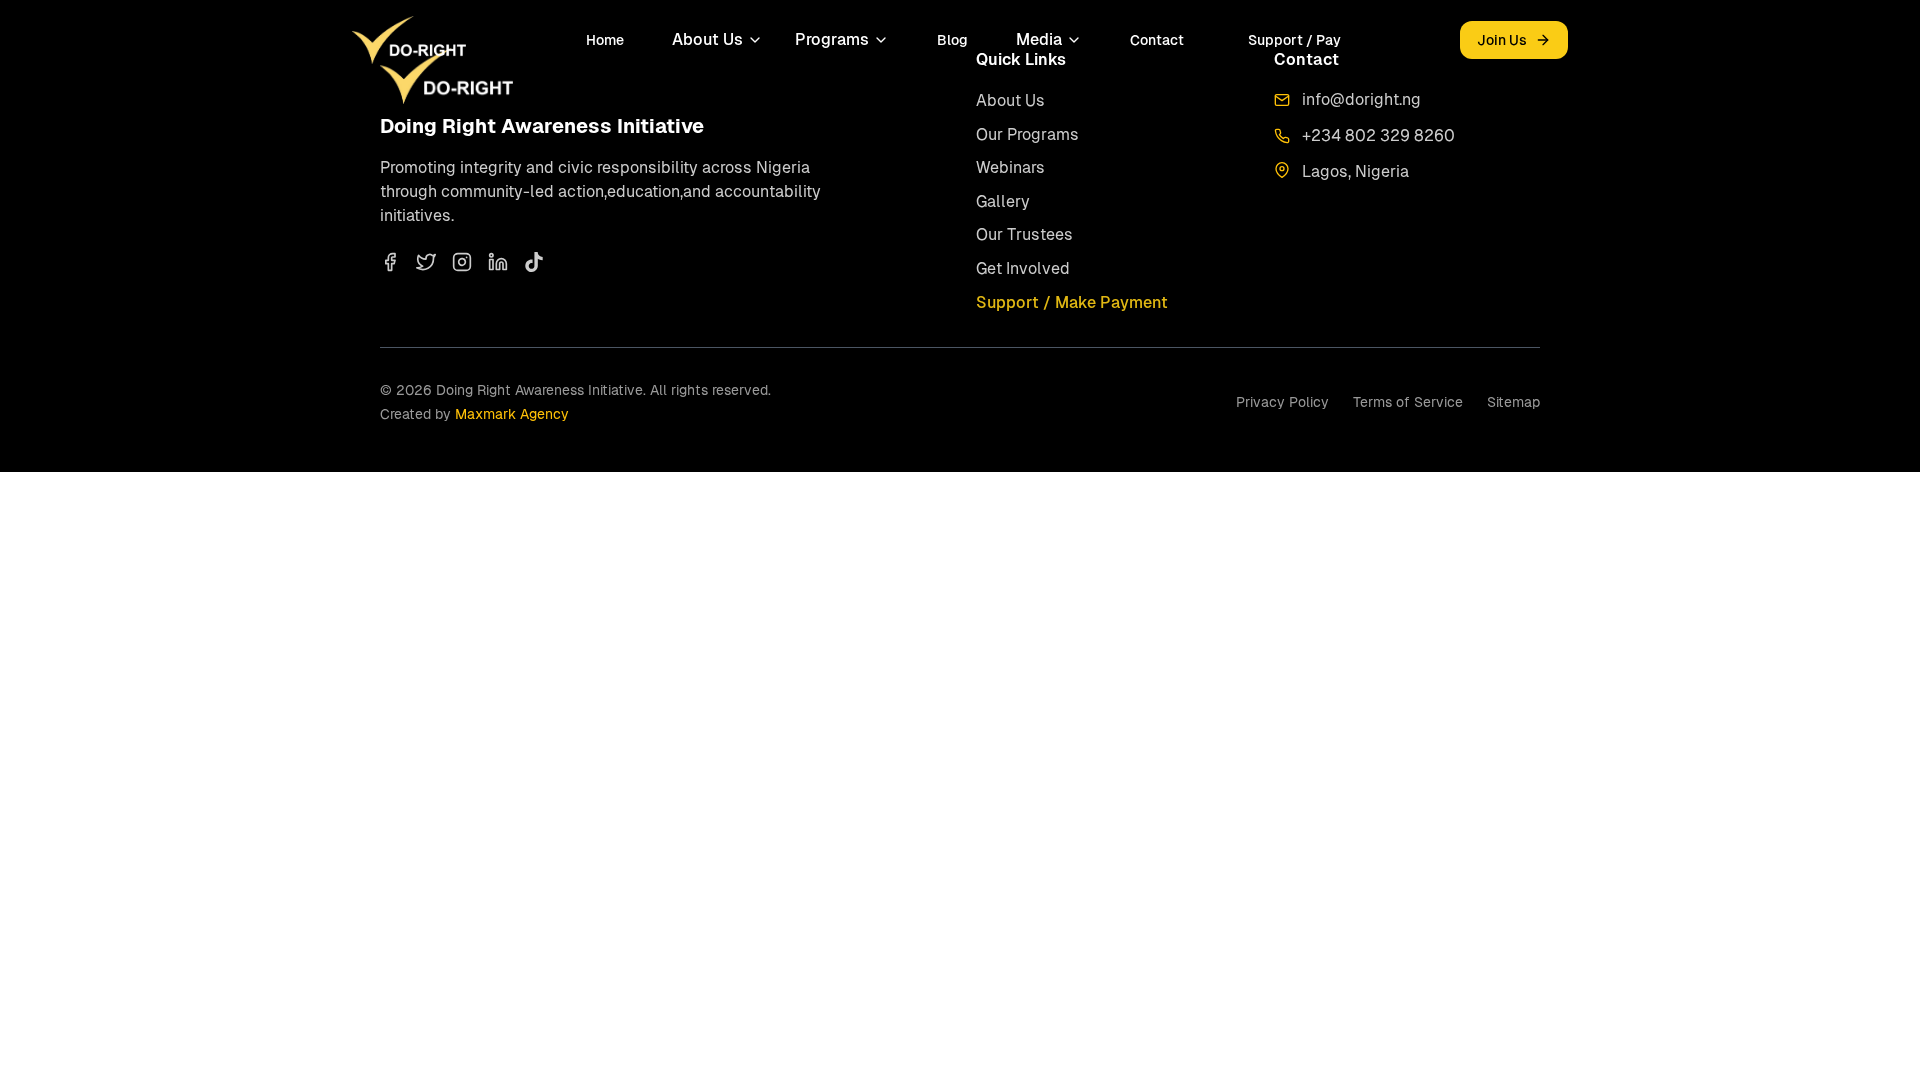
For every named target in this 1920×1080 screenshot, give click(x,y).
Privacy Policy (1282, 402)
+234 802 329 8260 (1378, 135)
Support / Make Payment (1072, 302)
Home (605, 40)
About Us (707, 39)
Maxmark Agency (512, 414)
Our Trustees (1024, 234)
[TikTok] (534, 262)
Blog (952, 40)
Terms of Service (1408, 402)
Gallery (1003, 201)
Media (1039, 39)
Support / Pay (1294, 40)
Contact (1157, 40)
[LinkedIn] (498, 262)
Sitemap (1513, 402)
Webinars (1010, 167)
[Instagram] (462, 262)
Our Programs (1027, 134)
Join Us (1502, 40)
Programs (832, 39)
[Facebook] (390, 262)
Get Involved (1023, 268)
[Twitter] (426, 262)
